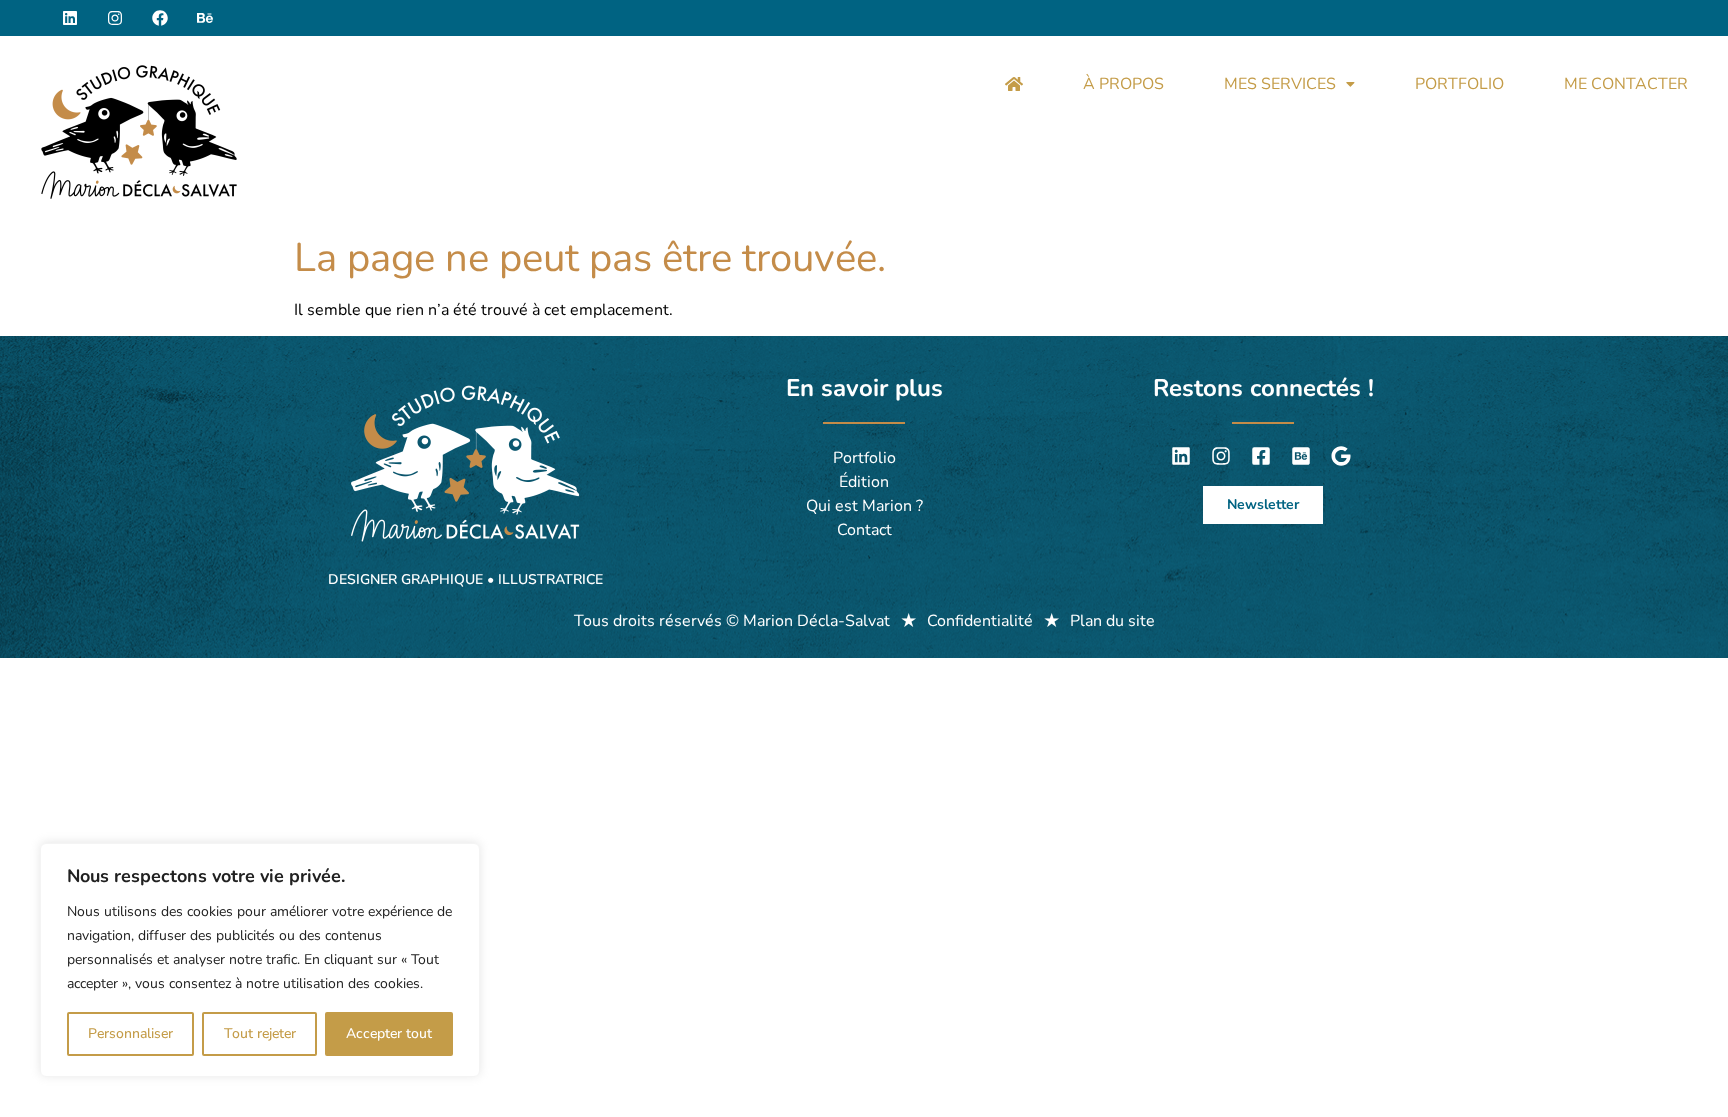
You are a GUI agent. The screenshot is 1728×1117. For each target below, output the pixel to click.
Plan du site (1112, 621)
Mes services (1280, 84)
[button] (1289, 84)
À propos (1123, 84)
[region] (260, 960)
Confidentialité (980, 621)
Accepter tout (389, 1033)
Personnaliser (130, 1033)
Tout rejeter (260, 1033)
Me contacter (1626, 84)
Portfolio (1459, 84)
